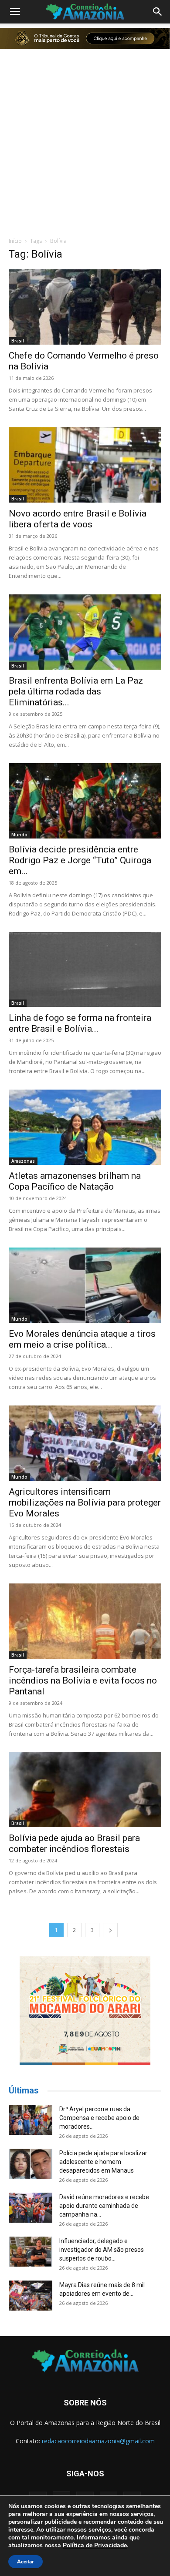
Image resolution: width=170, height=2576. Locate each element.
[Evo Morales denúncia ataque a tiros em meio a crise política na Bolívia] (85, 1285)
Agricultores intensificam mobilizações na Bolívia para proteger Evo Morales (85, 1503)
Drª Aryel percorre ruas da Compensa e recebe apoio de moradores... (99, 2118)
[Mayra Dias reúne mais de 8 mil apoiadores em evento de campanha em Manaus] (31, 2296)
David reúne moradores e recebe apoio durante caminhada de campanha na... (104, 2206)
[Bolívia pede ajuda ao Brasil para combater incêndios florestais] (85, 1790)
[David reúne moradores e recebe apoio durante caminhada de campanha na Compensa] (31, 2208)
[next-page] (110, 1930)
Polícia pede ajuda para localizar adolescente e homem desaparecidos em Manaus (103, 2162)
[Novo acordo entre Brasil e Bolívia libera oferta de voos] (85, 465)
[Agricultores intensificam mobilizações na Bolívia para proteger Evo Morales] (85, 1443)
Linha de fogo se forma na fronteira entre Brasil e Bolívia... (80, 1023)
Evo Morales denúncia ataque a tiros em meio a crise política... (82, 1339)
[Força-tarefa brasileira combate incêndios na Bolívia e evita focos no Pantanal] (85, 1621)
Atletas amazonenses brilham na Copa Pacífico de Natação (75, 1181)
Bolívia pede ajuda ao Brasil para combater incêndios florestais (74, 1843)
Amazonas (23, 1161)
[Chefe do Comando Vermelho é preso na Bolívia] (85, 307)
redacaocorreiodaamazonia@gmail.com (98, 2441)
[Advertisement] (85, 141)
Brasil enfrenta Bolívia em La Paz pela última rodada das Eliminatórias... (76, 691)
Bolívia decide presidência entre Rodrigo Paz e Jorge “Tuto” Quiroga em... (80, 860)
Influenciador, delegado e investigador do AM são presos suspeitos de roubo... (102, 2250)
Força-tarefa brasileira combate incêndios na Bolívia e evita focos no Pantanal (83, 1680)
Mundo (19, 835)
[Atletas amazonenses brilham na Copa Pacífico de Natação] (85, 1127)
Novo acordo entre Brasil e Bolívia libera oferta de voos (78, 519)
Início (15, 241)
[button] (15, 12)
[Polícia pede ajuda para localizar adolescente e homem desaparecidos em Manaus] (31, 2164)
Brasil (18, 341)
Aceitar (25, 2562)
